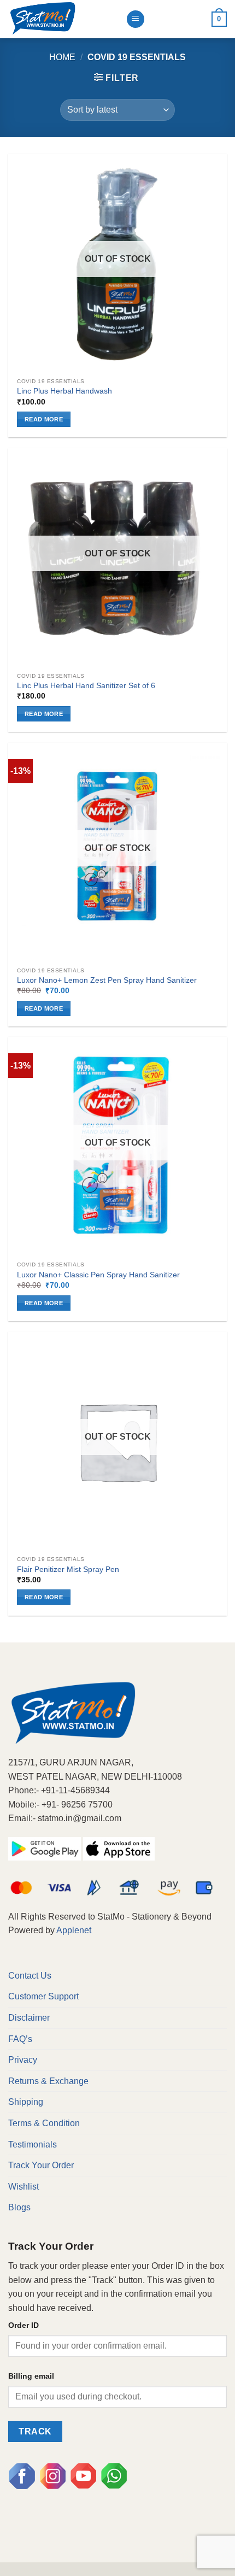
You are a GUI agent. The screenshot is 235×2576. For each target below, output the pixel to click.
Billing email (31, 2376)
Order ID (23, 2325)
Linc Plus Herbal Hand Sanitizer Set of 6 (86, 686)
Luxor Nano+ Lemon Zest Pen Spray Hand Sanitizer (107, 980)
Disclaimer (29, 2018)
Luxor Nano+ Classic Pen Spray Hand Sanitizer (98, 1275)
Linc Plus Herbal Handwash (64, 391)
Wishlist (23, 2187)
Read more (44, 419)
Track (35, 2431)
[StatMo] (63, 19)
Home (62, 57)
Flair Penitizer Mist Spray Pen (68, 1569)
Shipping (26, 2102)
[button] (116, 78)
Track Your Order (41, 2165)
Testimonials (33, 2144)
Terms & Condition (44, 2123)
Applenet (74, 1930)
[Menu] (136, 19)
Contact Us (30, 1976)
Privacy (23, 2060)
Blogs (19, 2207)
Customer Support (43, 1996)
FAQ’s (20, 2039)
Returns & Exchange (48, 2081)
